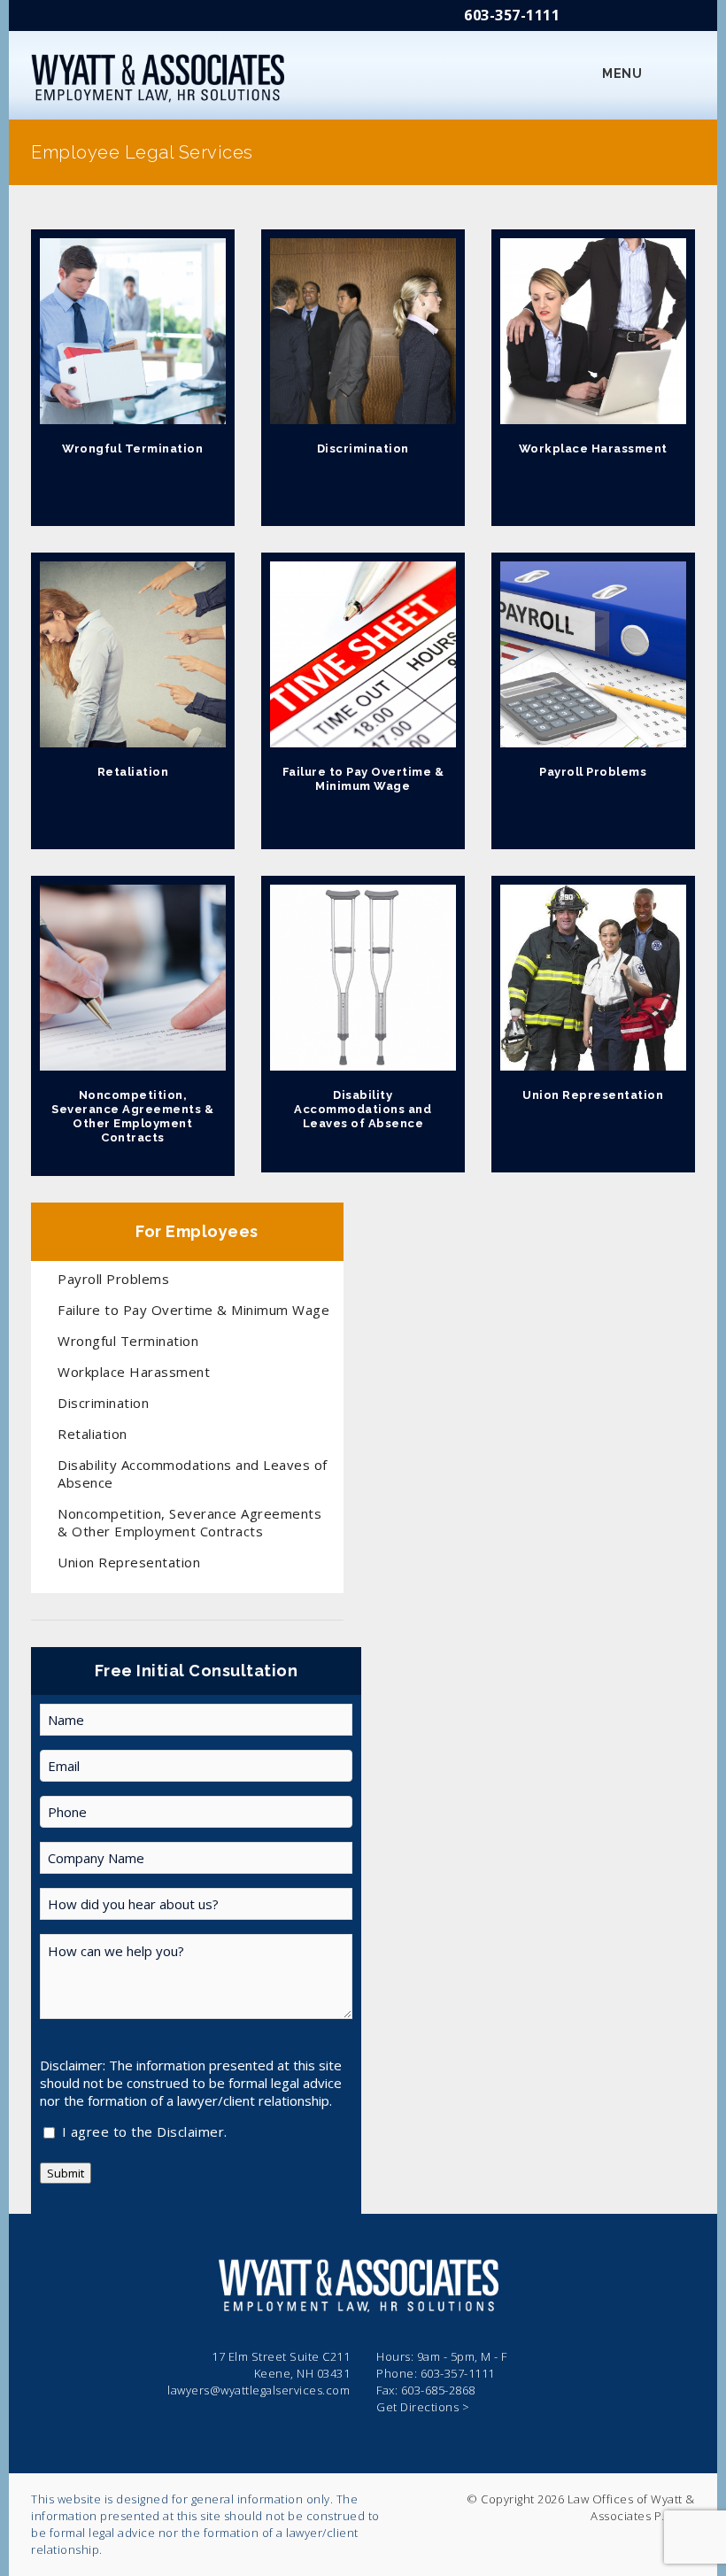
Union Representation (593, 1095)
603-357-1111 (512, 15)
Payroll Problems (593, 772)
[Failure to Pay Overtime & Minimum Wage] (363, 654)
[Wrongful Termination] (133, 331)
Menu (622, 73)
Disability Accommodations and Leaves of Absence (363, 1109)
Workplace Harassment (593, 449)
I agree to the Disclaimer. (145, 2133)
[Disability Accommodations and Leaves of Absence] (363, 978)
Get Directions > (423, 2407)
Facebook (631, 20)
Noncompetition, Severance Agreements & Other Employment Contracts (132, 1116)
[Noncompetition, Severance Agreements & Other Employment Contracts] (133, 978)
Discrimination (363, 449)
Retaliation (133, 772)
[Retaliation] (133, 654)
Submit (66, 2173)
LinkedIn (684, 20)
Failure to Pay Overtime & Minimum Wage (363, 779)
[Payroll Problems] (593, 654)
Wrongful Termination (132, 449)
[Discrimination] (363, 331)
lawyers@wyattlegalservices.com (259, 2390)
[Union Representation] (593, 978)
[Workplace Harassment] (593, 331)
